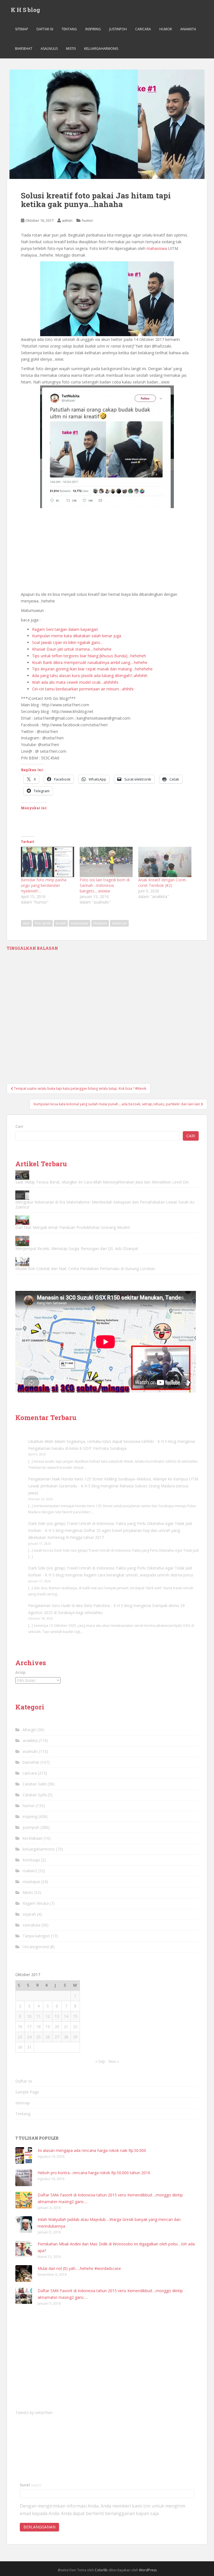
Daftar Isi (45, 29)
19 (48, 2027)
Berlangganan (39, 2527)
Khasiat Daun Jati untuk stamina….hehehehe (72, 649)
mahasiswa (157, 248)
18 (38, 2027)
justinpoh (118, 29)
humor (166, 29)
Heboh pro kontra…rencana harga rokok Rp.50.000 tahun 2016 (94, 2173)
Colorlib (101, 2570)
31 (29, 2047)
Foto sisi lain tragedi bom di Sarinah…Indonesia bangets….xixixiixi (105, 885)
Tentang (69, 29)
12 (48, 2016)
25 (38, 2037)
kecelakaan (33, 1838)
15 (75, 2016)
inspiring (93, 29)
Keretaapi (31, 1860)
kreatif (61, 923)
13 (57, 2016)
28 (66, 2037)
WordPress (148, 2570)
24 (29, 2037)
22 (75, 2027)
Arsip (20, 1672)
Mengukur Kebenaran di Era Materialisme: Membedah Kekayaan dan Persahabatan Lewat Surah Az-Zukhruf (105, 1205)
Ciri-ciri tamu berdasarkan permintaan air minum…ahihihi (83, 689)
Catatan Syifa (35, 1795)
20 (57, 2027)
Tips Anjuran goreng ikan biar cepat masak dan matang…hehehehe (92, 669)
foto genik (43, 923)
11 (38, 2016)
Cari (19, 1126)
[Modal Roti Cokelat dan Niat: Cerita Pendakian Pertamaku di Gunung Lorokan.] (22, 1262)
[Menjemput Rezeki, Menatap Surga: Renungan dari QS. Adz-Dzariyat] (22, 1241)
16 (20, 2027)
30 (20, 2047)
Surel (31, 2485)
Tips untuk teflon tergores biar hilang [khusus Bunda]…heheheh (89, 656)
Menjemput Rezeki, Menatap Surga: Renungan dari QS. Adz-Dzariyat (77, 1248)
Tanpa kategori (36, 1936)
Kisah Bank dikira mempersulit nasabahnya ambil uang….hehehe (90, 662)
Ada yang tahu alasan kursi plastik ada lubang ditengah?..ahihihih (90, 676)
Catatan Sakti (35, 1784)
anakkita (188, 29)
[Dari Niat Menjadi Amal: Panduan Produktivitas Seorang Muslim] (22, 1220)
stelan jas (119, 923)
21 (66, 2027)
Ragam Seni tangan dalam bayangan (65, 629)
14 (66, 2016)
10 (29, 2016)
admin (67, 220)
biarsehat (24, 49)
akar (26, 923)
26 (48, 2037)
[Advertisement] (107, 550)
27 (57, 2037)
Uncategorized (36, 1947)
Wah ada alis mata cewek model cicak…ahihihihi (75, 682)
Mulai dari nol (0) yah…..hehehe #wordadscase (79, 2268)
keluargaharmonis (101, 49)
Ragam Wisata (36, 1903)
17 (29, 2027)
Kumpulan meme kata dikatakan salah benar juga (77, 636)
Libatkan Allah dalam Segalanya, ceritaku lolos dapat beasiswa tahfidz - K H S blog (102, 1441)
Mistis (71, 49)
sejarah (29, 1914)
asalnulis (49, 49)
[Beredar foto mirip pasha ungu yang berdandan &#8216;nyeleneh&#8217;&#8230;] (48, 862)
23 (20, 2037)
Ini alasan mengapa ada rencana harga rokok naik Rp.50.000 (92, 2150)
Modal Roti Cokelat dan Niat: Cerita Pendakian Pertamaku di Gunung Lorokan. (86, 1269)
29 (75, 2037)
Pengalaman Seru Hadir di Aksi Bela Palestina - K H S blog (80, 1606)
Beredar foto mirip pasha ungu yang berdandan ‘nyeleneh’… (44, 885)
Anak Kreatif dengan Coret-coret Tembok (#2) (163, 883)
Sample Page (27, 2092)
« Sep (100, 2061)
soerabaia (31, 1925)
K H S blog (25, 10)
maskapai (31, 1882)
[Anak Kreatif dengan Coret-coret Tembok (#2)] (165, 862)
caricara (143, 29)
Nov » (114, 2061)
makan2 (30, 1871)
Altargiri (29, 1730)
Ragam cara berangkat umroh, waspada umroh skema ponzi (138, 1575)
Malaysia (100, 923)
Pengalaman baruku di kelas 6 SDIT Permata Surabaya (77, 1448)
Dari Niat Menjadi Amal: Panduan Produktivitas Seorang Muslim (73, 1227)
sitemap (22, 29)
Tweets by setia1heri (34, 2413)
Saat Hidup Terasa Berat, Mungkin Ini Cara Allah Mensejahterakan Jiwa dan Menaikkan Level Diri (102, 1182)
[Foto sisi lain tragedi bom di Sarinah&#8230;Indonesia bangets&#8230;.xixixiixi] (106, 862)
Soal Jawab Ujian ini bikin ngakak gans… (68, 642)
